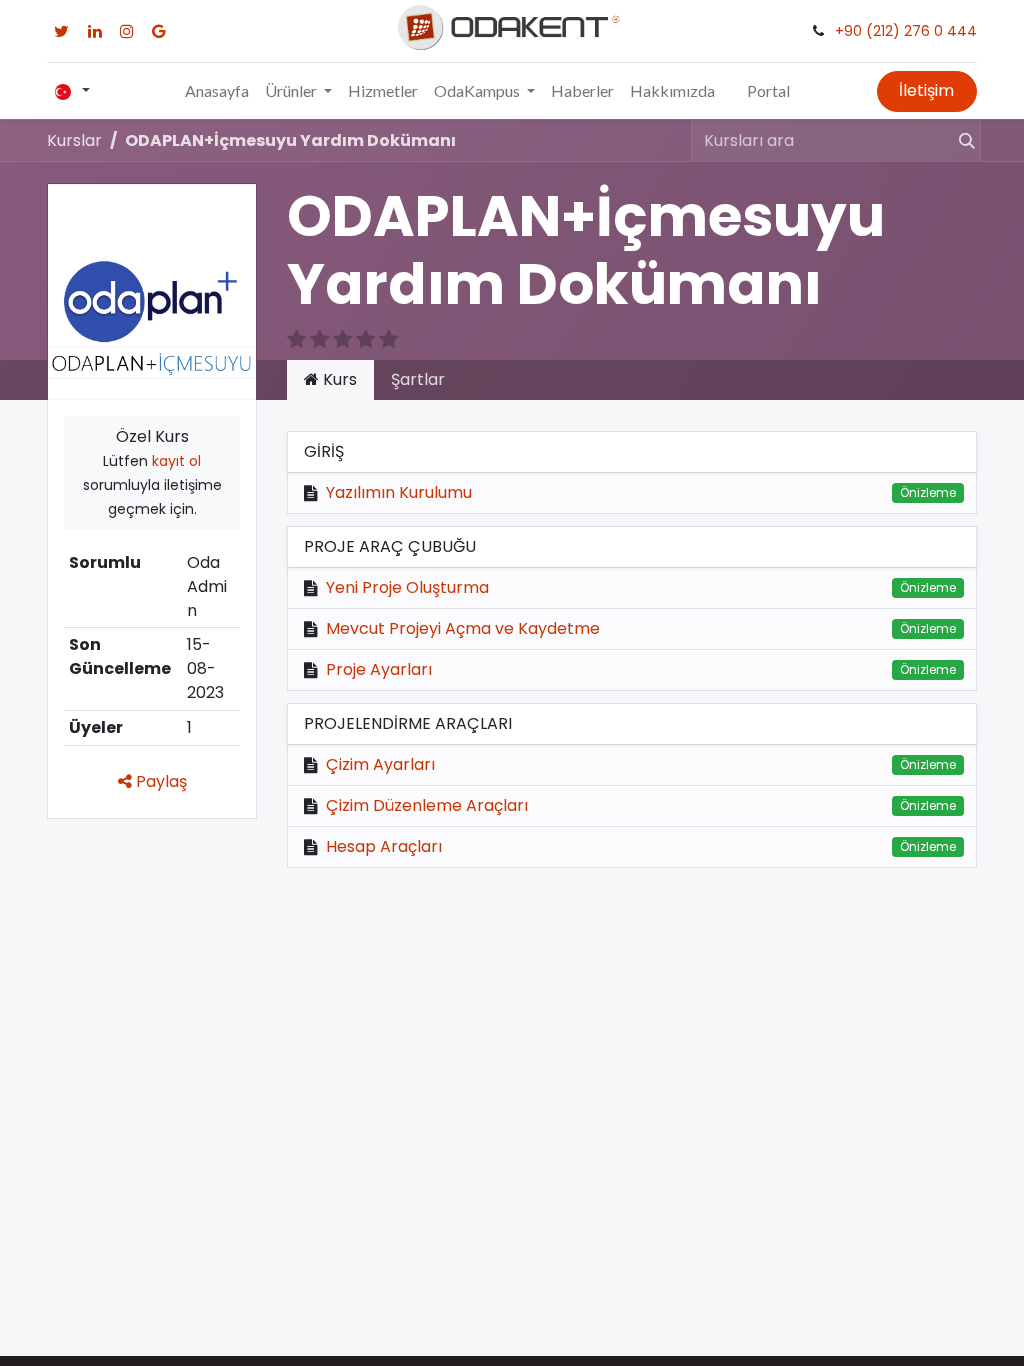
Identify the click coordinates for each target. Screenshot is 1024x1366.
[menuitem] (217, 91)
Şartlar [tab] (418, 379)
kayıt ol (176, 461)
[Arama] (958, 140)
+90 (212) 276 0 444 (906, 31)
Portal (768, 90)
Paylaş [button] (159, 781)
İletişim (926, 90)
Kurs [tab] (338, 379)
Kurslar (74, 140)
